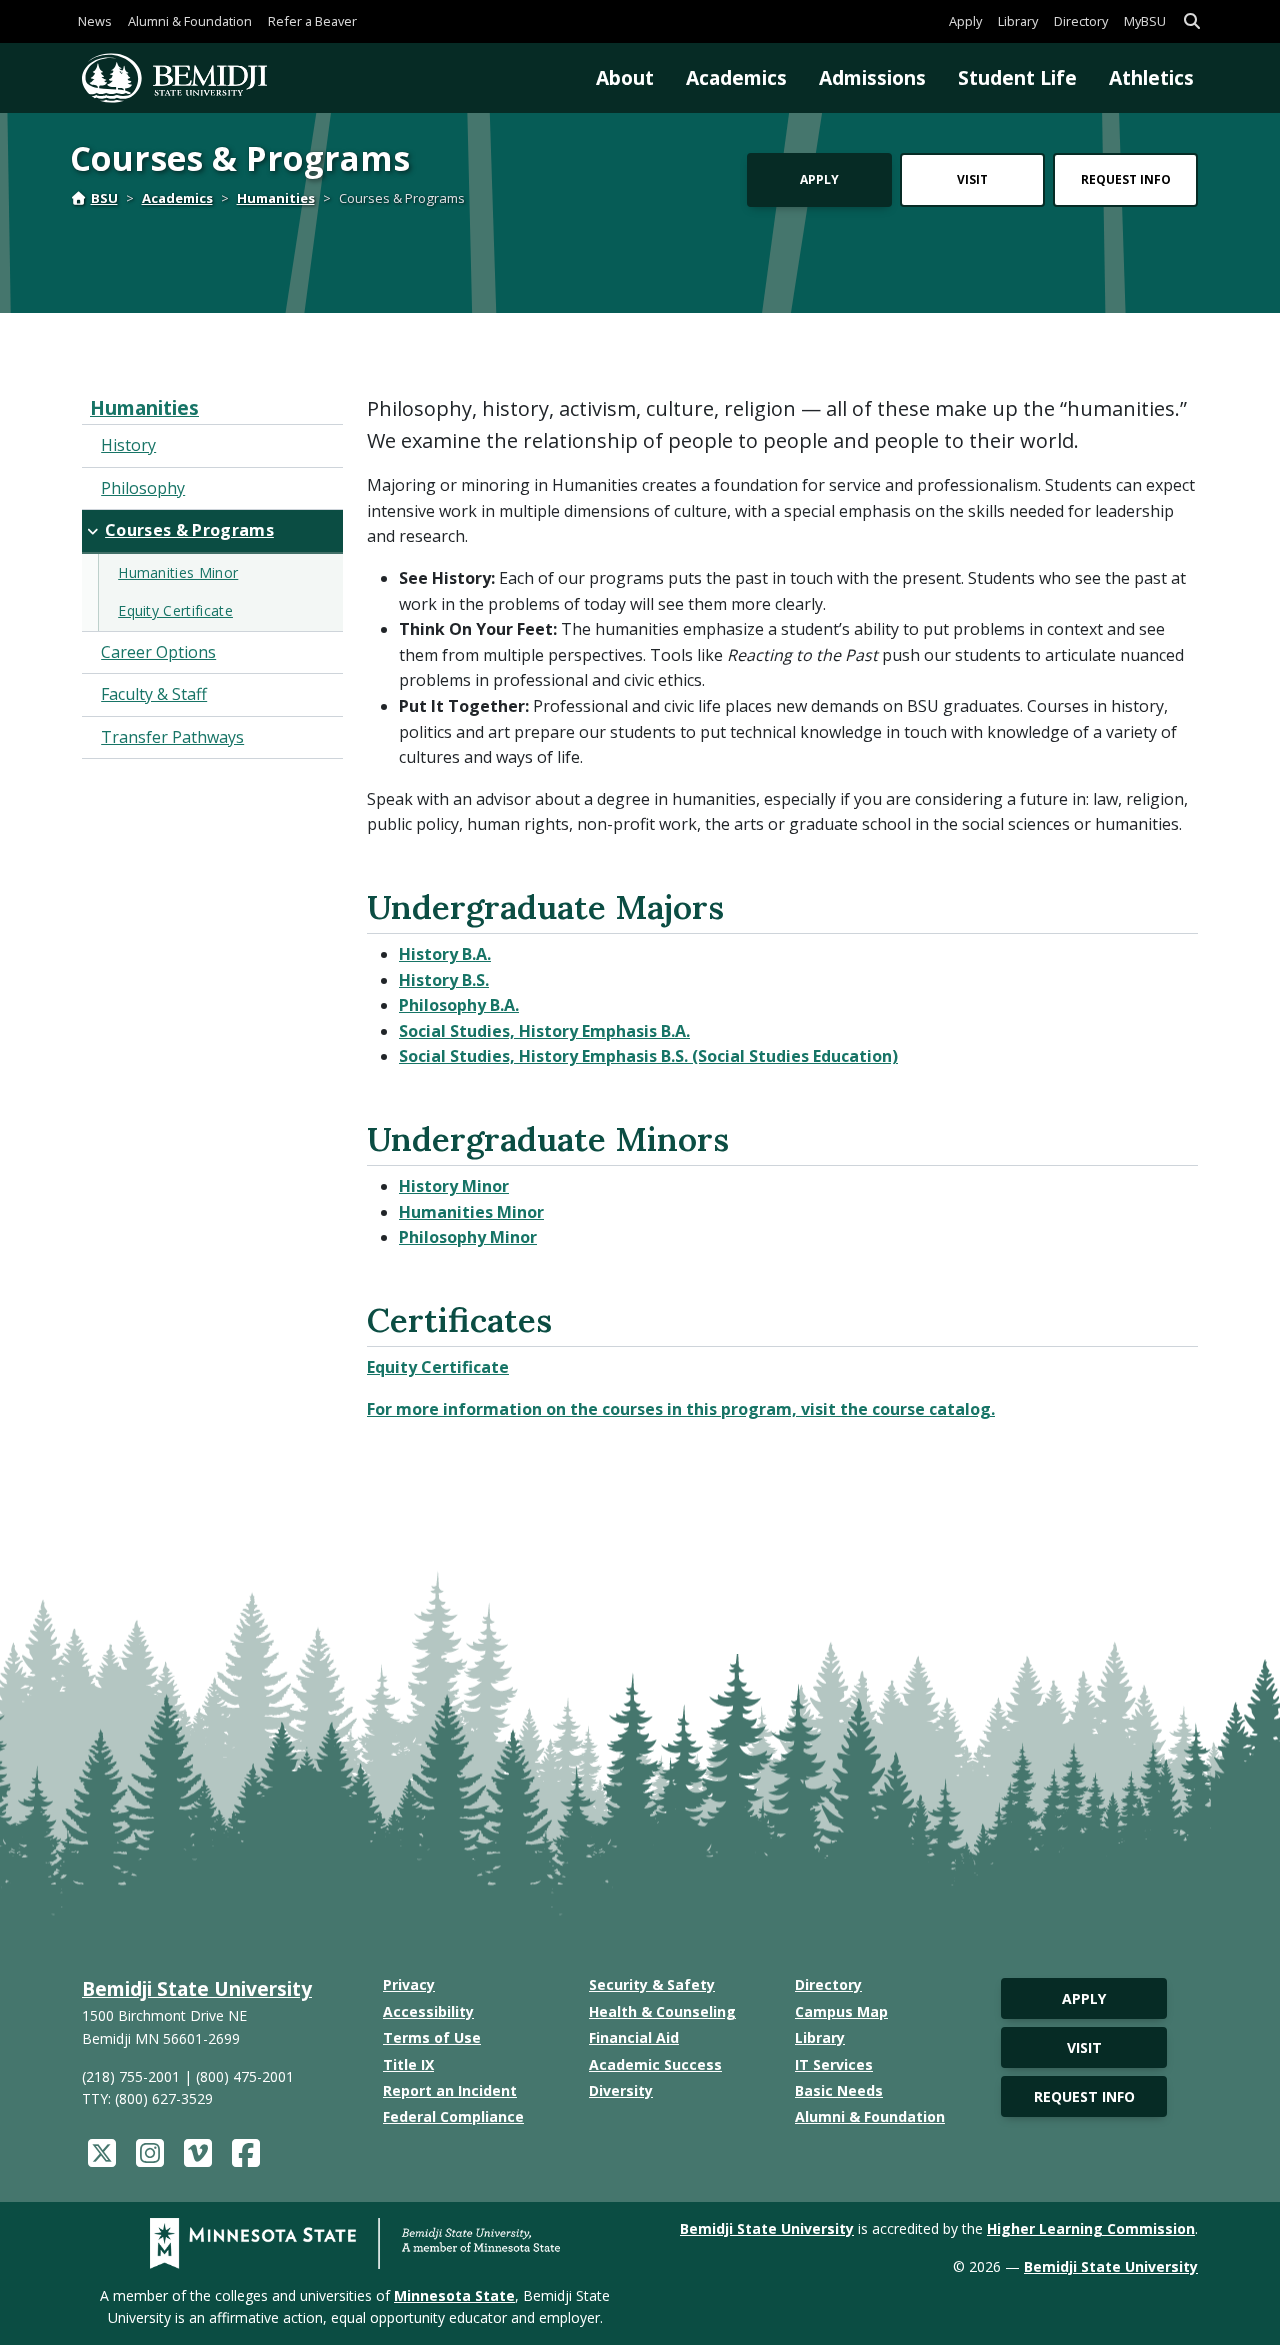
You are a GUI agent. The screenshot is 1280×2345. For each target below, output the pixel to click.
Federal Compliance (453, 2116)
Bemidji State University (197, 1988)
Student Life (1017, 77)
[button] (1192, 21)
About (625, 77)
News (95, 21)
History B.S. (444, 980)
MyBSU (1145, 21)
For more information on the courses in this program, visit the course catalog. (681, 1409)
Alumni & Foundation (190, 21)
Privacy (409, 1984)
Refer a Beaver (312, 21)
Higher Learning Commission (1091, 2228)
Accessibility (428, 2011)
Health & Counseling (662, 2011)
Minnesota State (454, 2295)
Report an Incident (450, 2090)
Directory (1081, 21)
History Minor (454, 1186)
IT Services (834, 2064)
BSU (104, 198)
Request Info (1126, 179)
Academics (736, 77)
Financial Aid (634, 2037)
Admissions (872, 77)
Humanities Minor (471, 1212)
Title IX (408, 2064)
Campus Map (841, 2011)
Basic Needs (839, 2090)
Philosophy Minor (468, 1237)
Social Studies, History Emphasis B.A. (544, 1031)
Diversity (621, 2090)
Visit (972, 179)
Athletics (1151, 77)
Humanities (276, 198)
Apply (965, 21)
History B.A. (445, 954)
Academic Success (655, 2064)
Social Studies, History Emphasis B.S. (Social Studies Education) (648, 1056)
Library (1018, 21)
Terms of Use (432, 2037)
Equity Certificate (438, 1367)
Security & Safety (652, 1984)
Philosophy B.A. (459, 1005)
